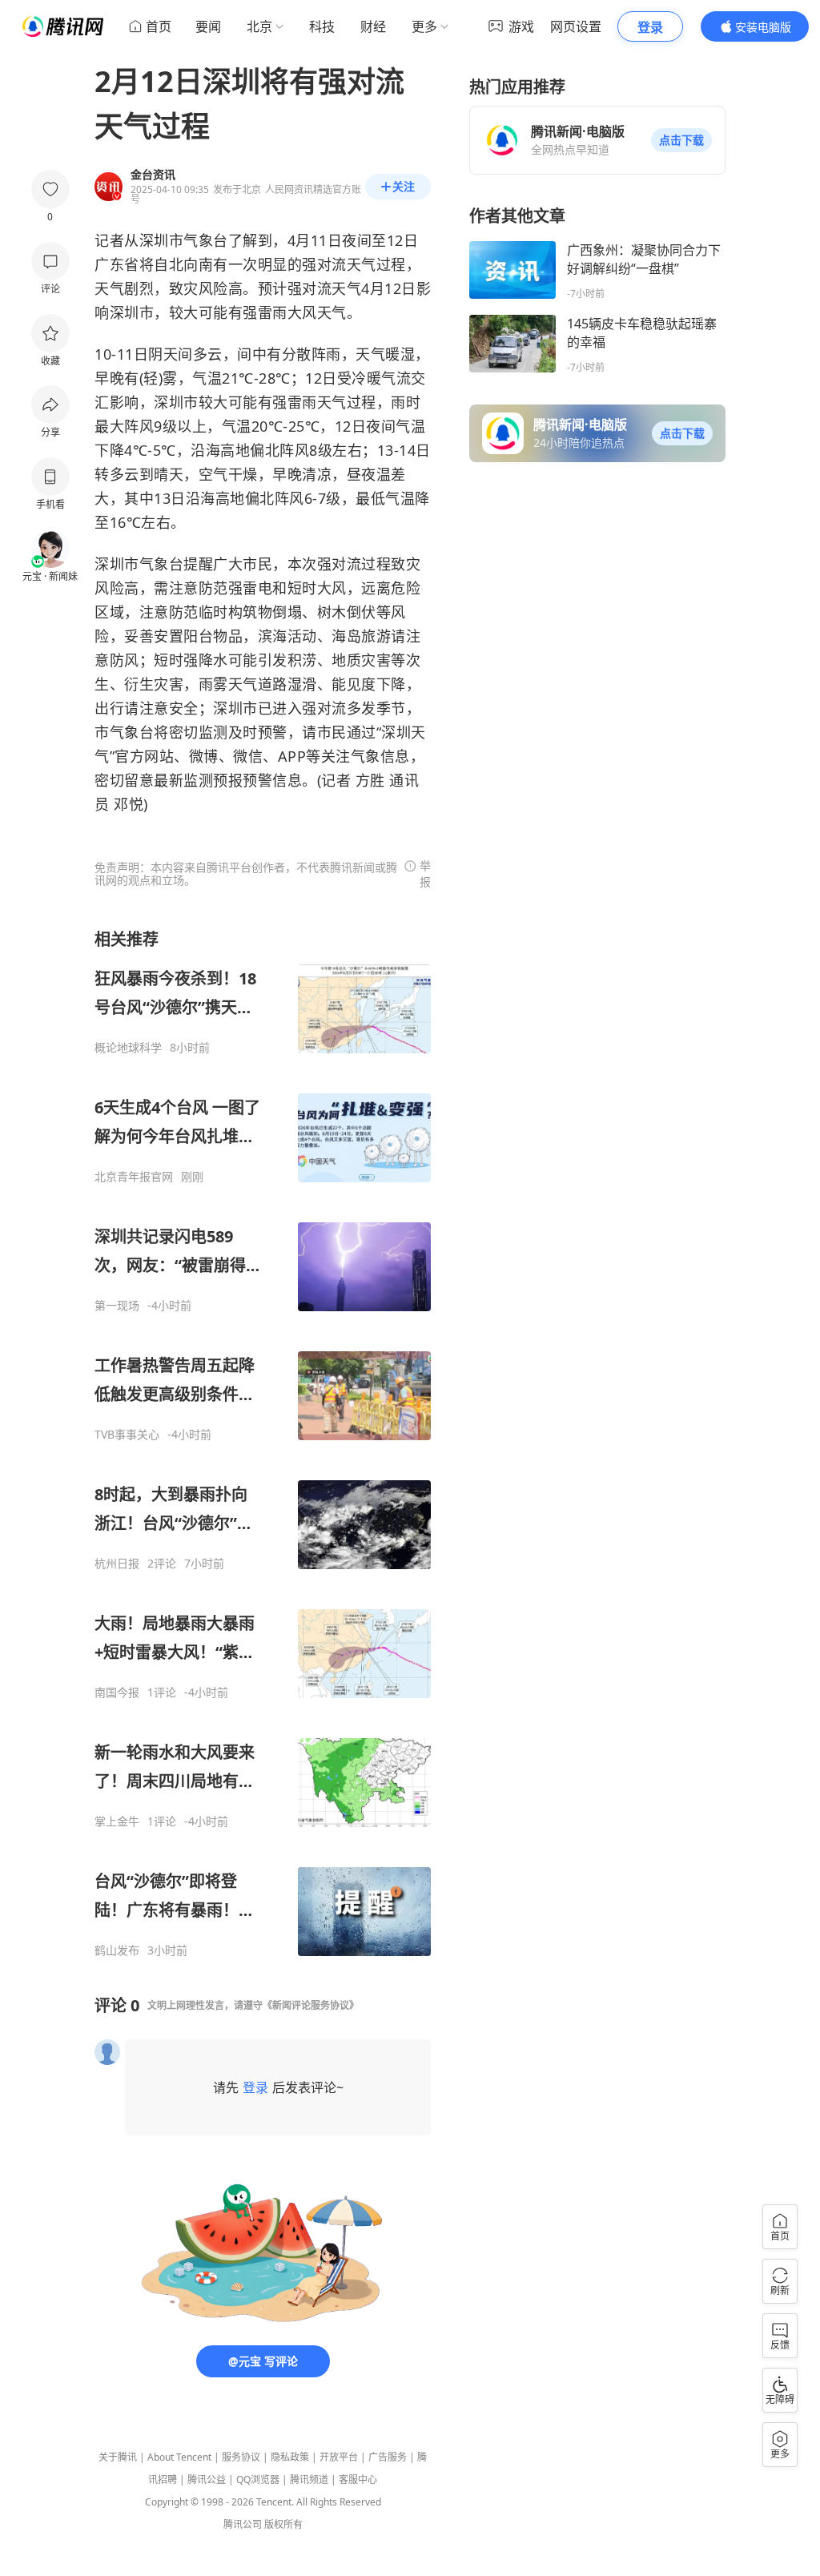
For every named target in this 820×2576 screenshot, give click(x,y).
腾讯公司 (243, 2524)
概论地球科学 (128, 1048)
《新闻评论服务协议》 (311, 2005)
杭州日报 (117, 1564)
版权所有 (283, 2524)
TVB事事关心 (127, 1435)
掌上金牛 (117, 1821)
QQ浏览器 (258, 2479)
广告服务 (388, 2457)
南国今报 (117, 1693)
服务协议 (241, 2457)
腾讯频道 (309, 2479)
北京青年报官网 (134, 1177)
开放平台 (339, 2457)
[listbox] (263, 1443)
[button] (681, 140)
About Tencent (179, 2457)
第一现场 (117, 1306)
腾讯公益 (207, 2479)
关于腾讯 (118, 2457)
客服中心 (358, 2479)
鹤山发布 (117, 1950)
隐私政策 (290, 2457)
